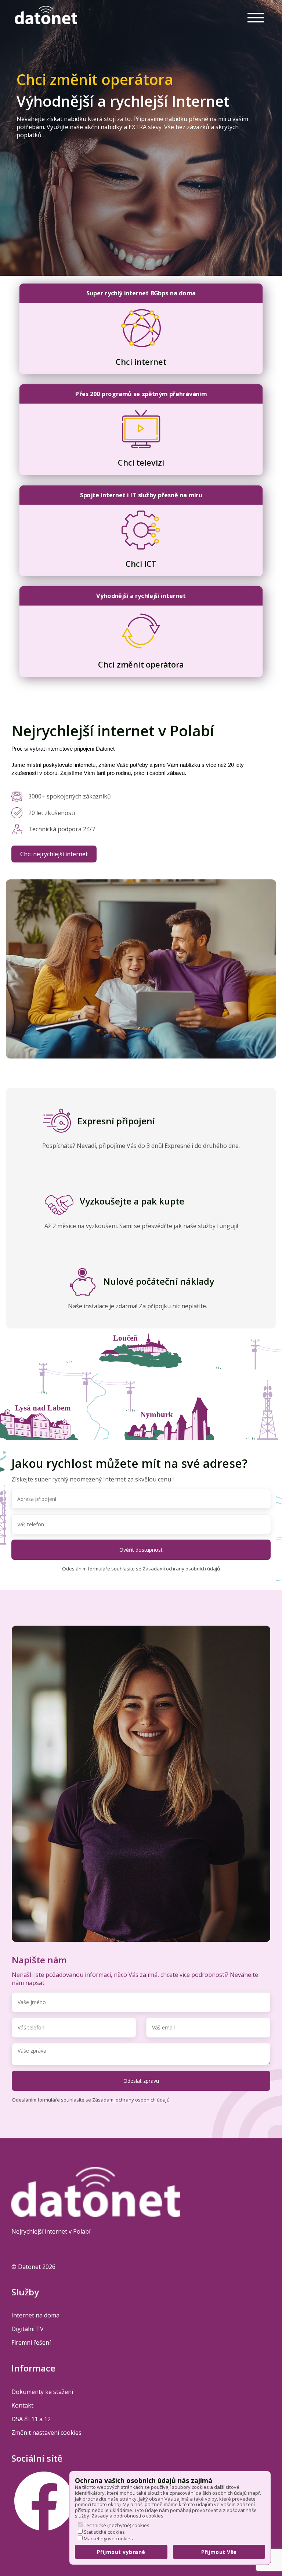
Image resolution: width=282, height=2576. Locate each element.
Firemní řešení (31, 2342)
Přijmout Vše (219, 2552)
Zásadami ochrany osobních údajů (181, 1569)
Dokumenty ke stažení (42, 2392)
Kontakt (22, 2405)
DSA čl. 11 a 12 (31, 2419)
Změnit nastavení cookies (46, 2433)
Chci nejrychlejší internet (54, 854)
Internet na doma (35, 2315)
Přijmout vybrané (121, 2552)
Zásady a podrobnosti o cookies (127, 2516)
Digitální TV (28, 2329)
